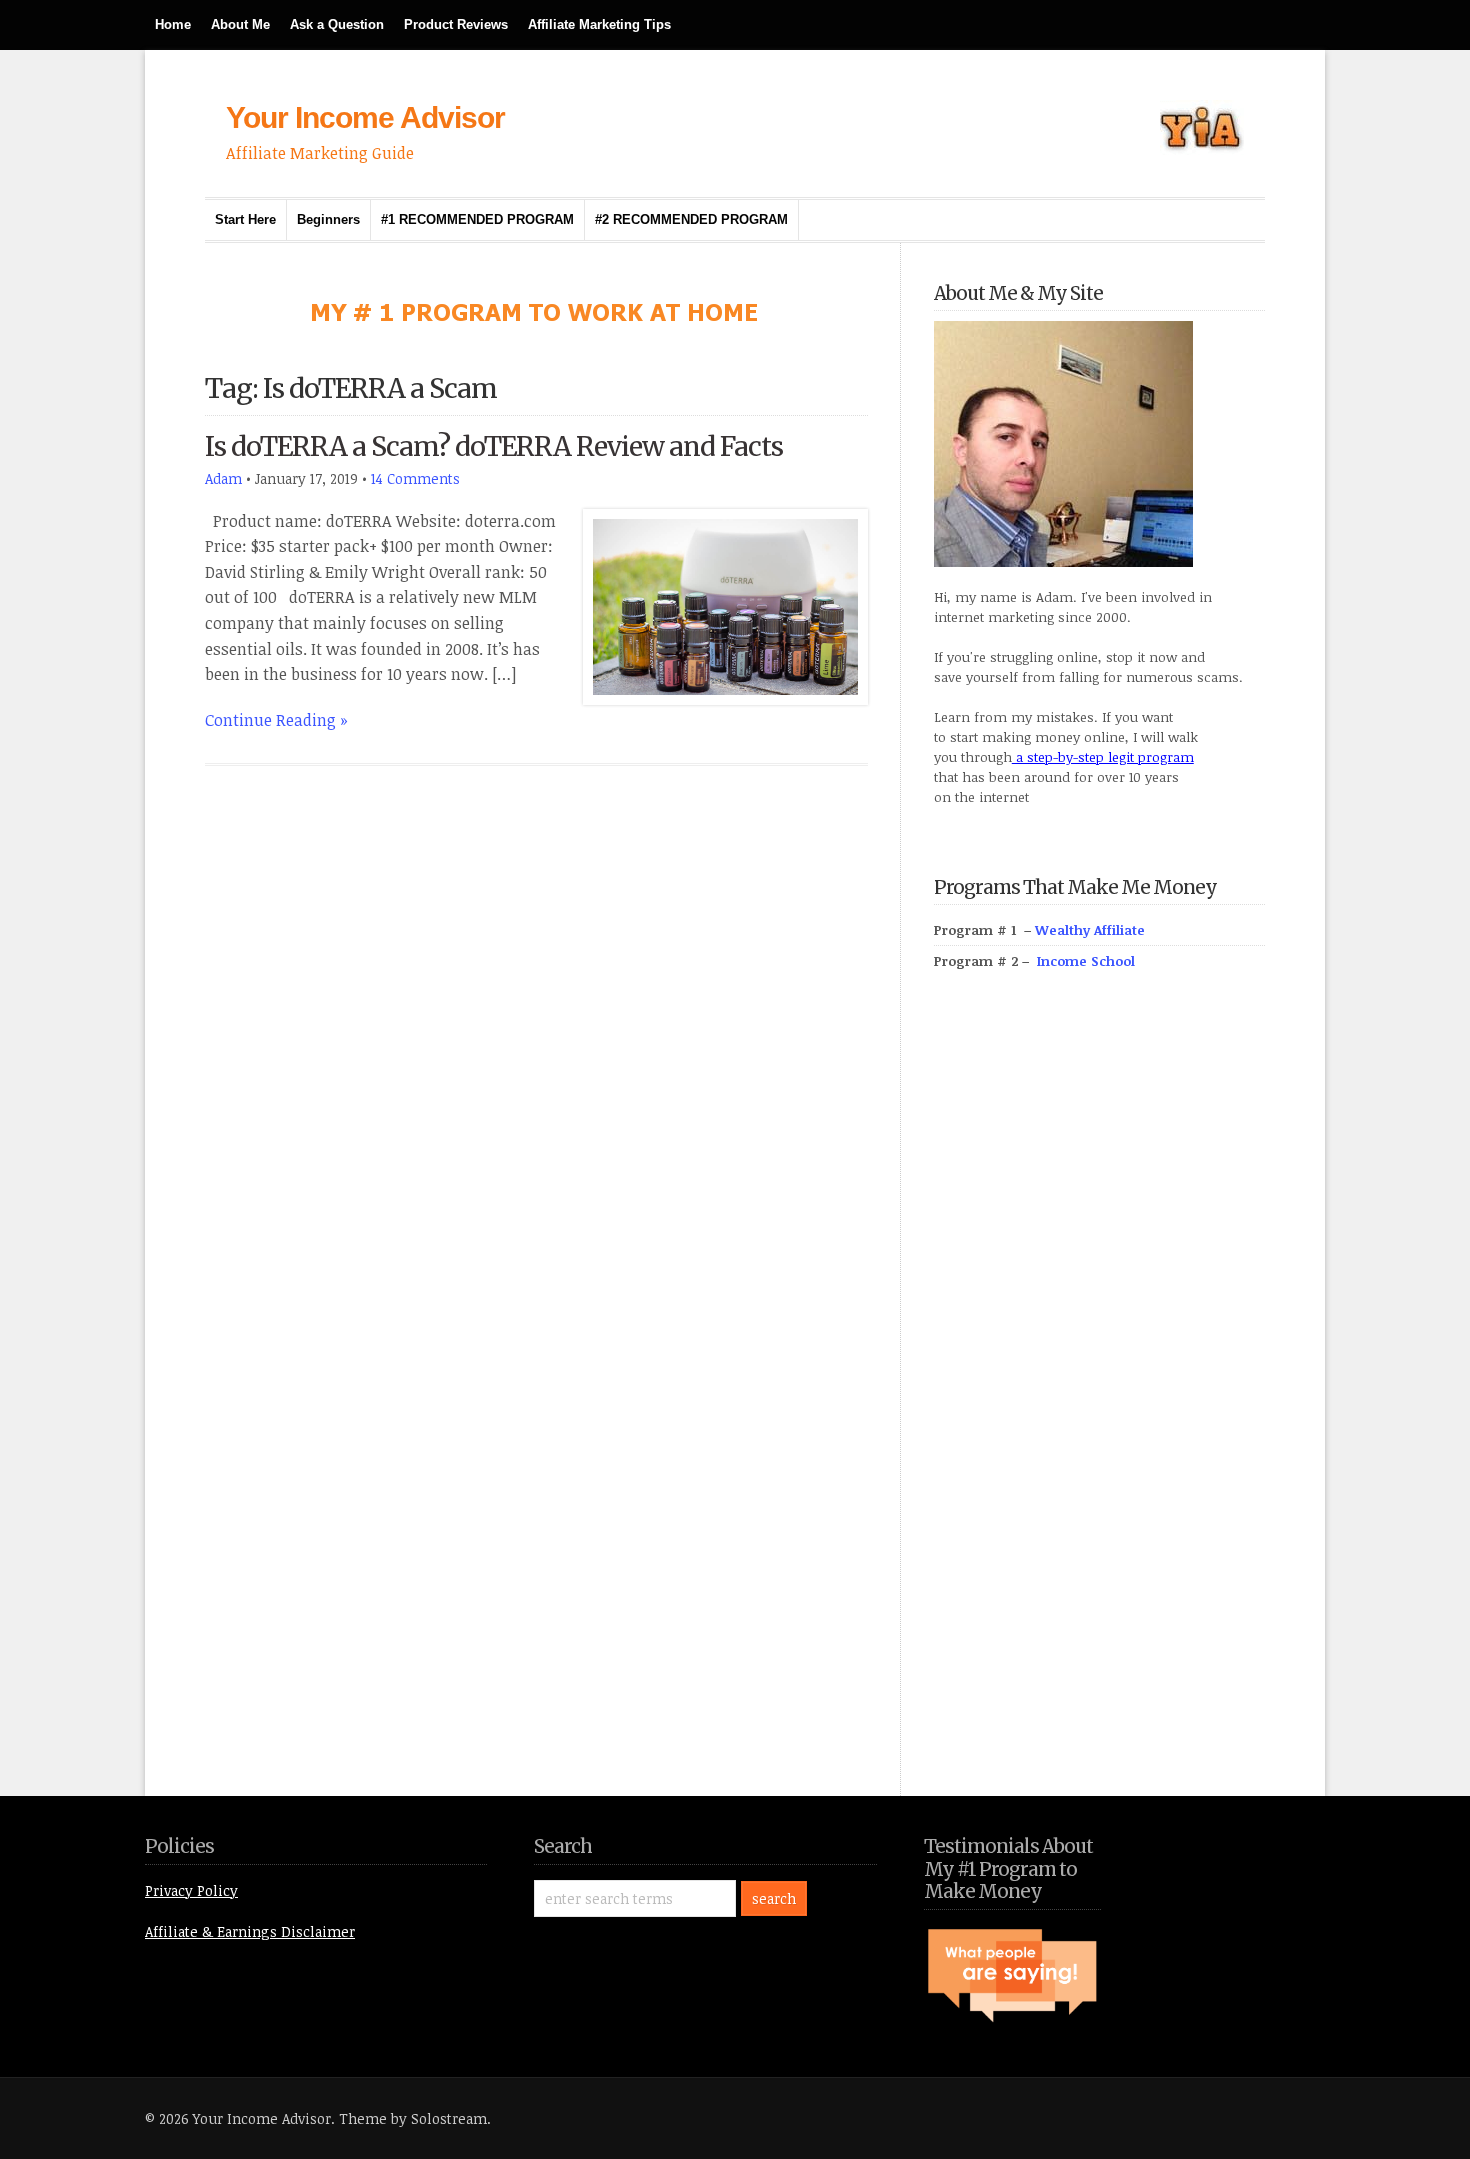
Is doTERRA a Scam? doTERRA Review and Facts (494, 446)
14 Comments (415, 478)
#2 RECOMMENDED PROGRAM (691, 219)
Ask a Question (337, 24)
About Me (240, 24)
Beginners (328, 219)
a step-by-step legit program (1103, 757)
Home (173, 24)
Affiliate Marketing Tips (599, 24)
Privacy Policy (191, 1890)
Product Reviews (456, 24)
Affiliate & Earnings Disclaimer (250, 1931)
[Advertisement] (1084, 1406)
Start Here (245, 219)
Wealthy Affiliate (1090, 930)
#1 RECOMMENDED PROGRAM (477, 219)
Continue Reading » (276, 720)
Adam (223, 478)
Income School (1086, 961)
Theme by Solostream (413, 2118)
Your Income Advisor (365, 117)
